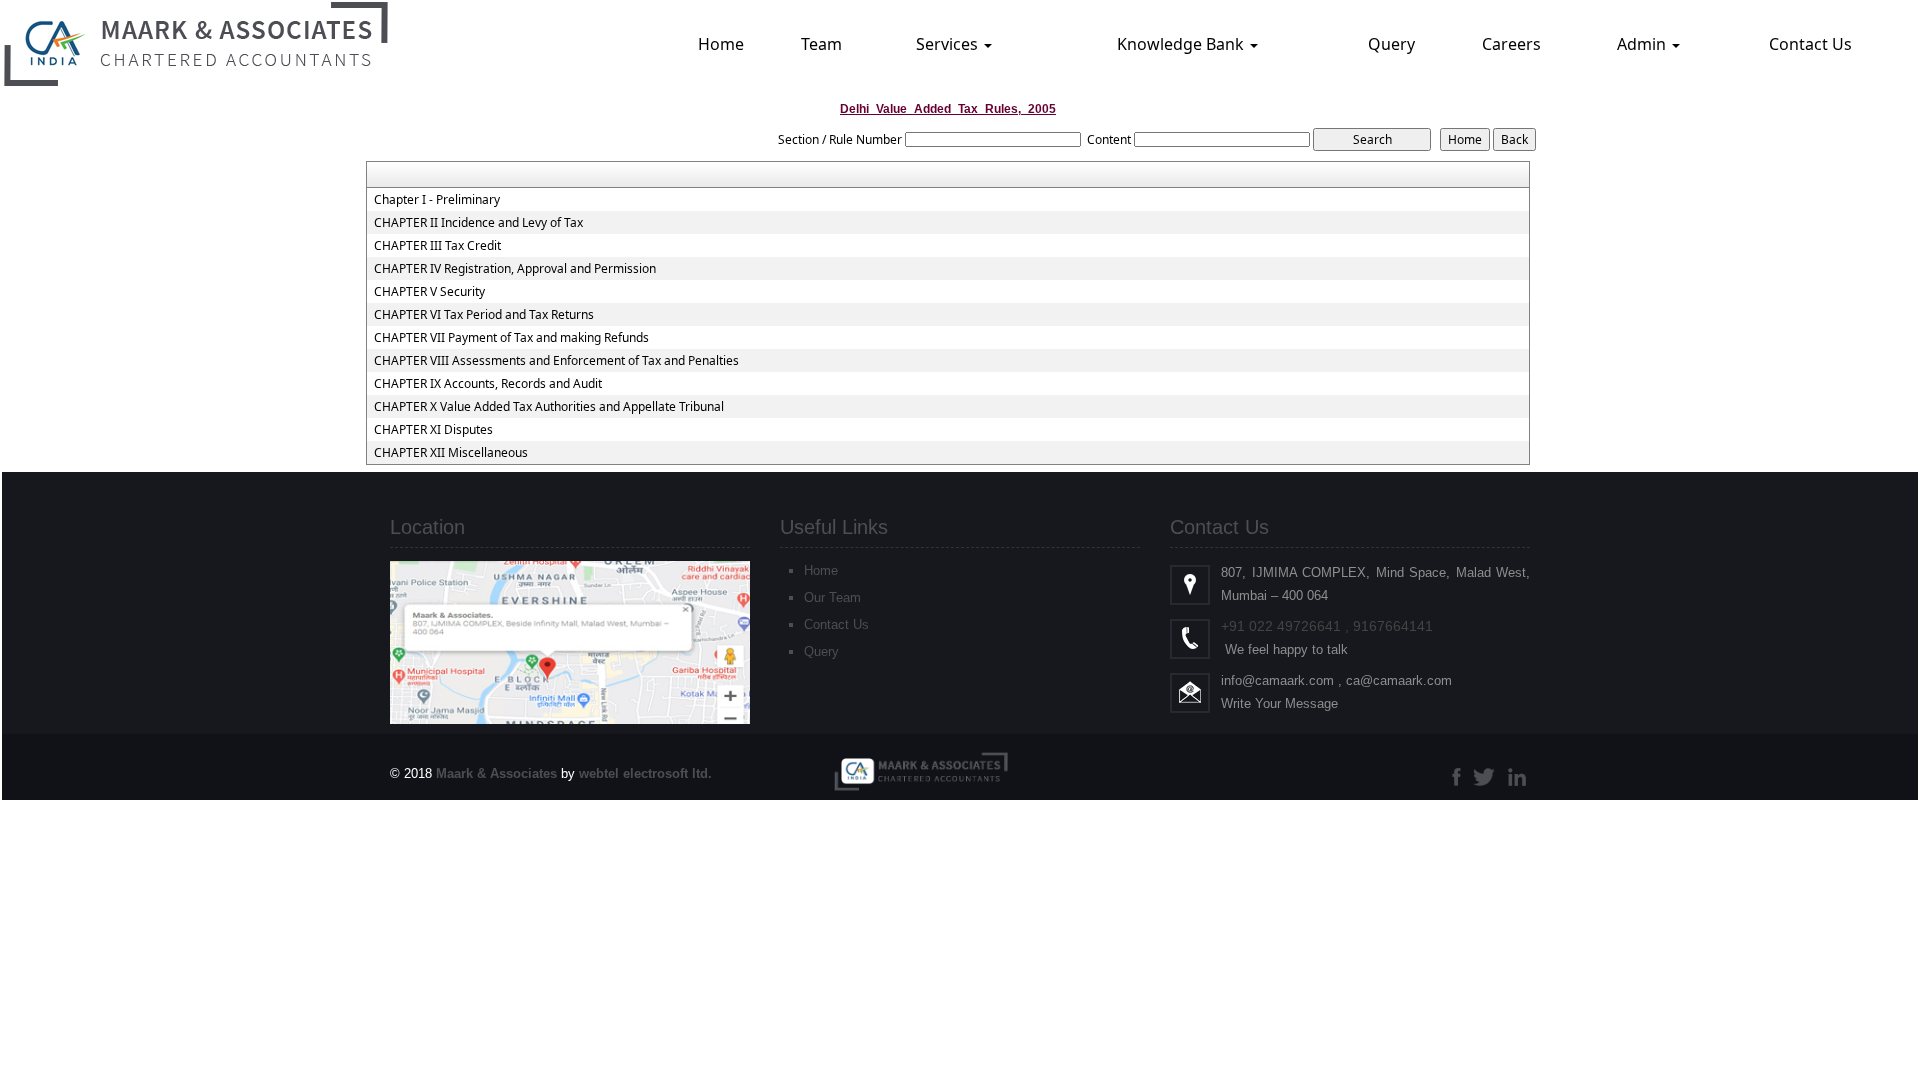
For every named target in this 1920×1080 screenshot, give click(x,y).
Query (1391, 44)
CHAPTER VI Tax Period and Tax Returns (484, 315)
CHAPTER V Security (429, 292)
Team (821, 44)
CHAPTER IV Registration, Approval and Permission (515, 269)
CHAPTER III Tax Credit (437, 246)
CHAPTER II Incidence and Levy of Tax (478, 223)
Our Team (832, 597)
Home (721, 44)
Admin (1643, 44)
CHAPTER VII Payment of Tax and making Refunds (511, 338)
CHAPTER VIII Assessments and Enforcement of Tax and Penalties (556, 361)
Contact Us (1810, 44)
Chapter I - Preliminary (437, 200)
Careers (1511, 44)
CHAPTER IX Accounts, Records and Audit (488, 384)
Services (949, 44)
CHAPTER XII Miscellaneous (451, 453)
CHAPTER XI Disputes (433, 430)
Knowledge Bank (1182, 44)
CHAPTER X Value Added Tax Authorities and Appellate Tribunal (549, 407)
